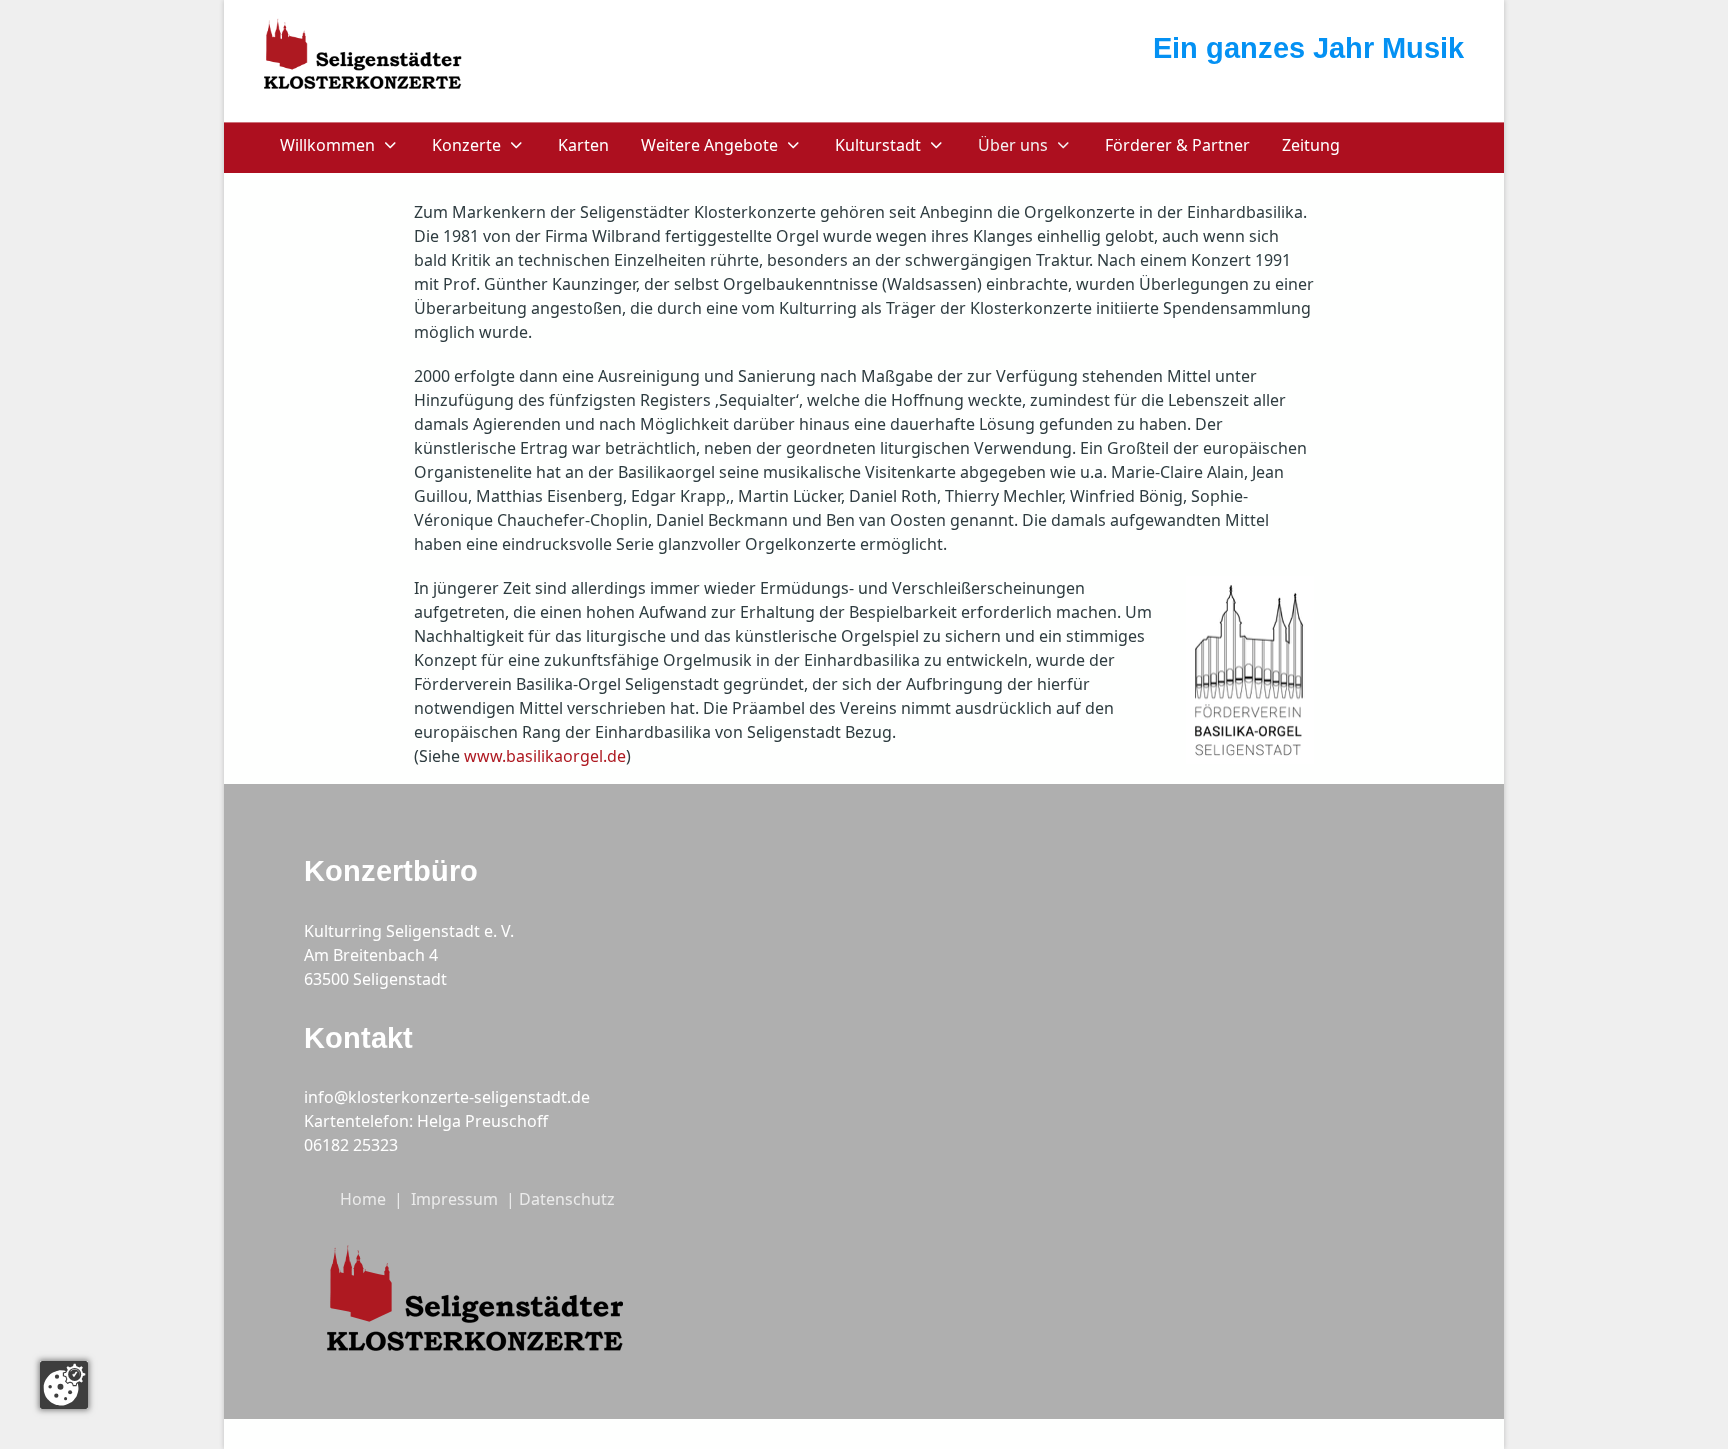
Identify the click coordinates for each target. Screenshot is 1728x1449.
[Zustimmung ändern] (64, 1385)
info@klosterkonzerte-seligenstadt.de (447, 1097)
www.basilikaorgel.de (545, 756)
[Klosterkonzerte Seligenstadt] (364, 58)
